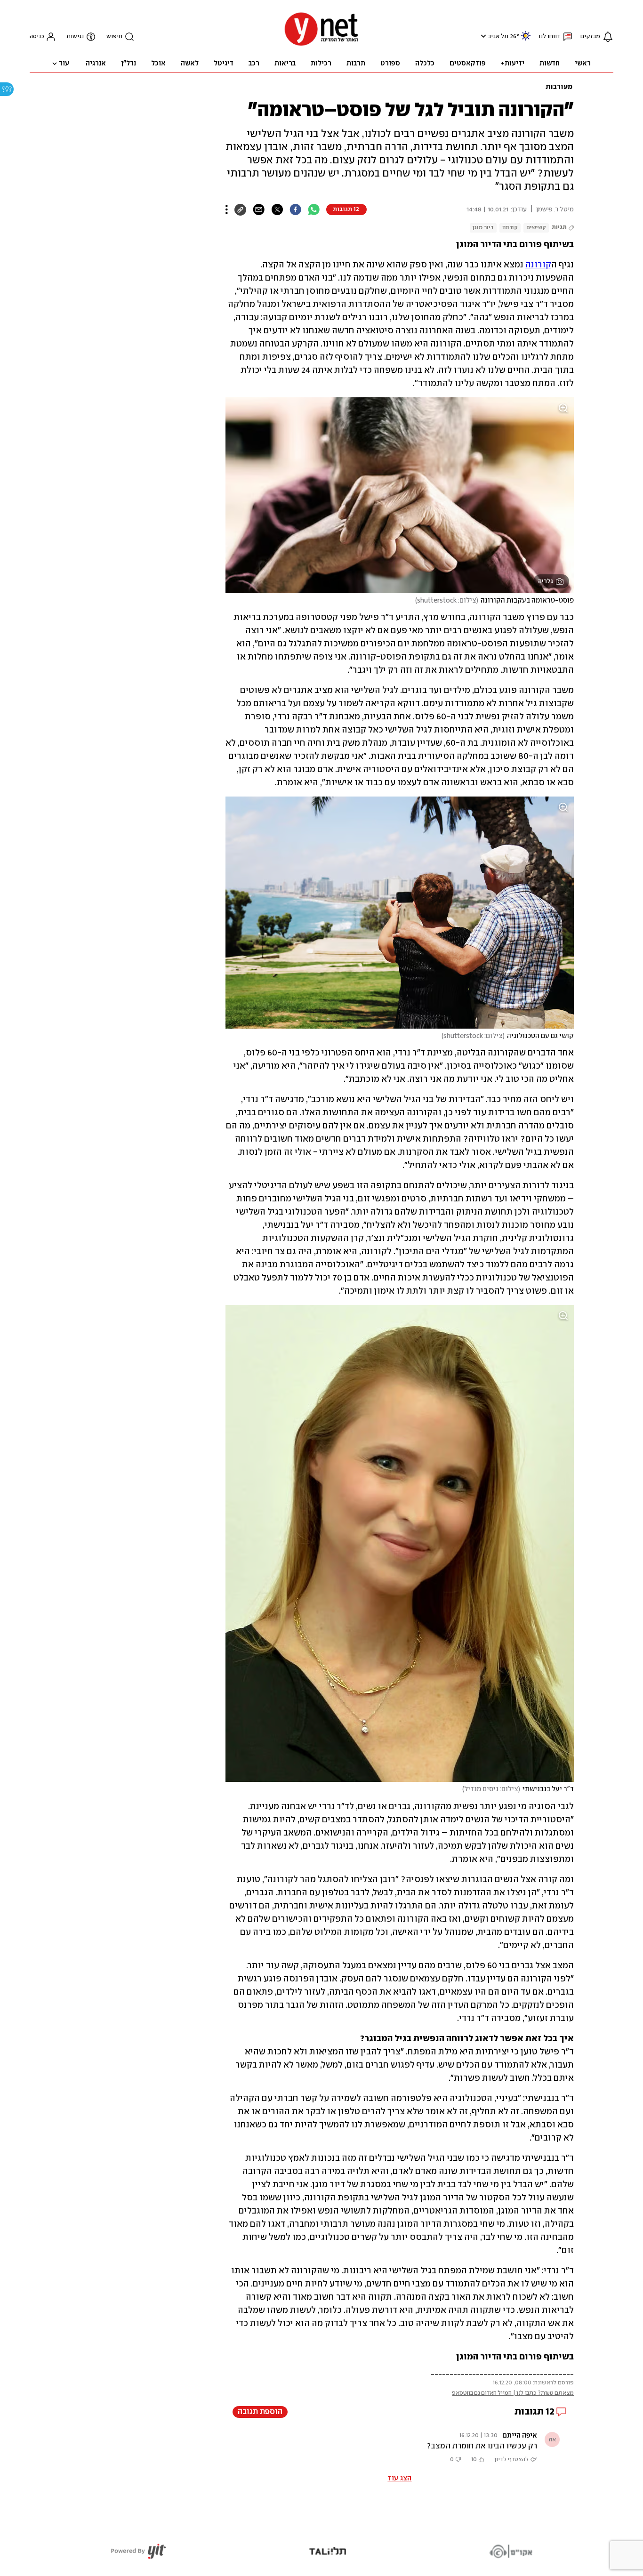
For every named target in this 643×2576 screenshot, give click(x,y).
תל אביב (498, 36)
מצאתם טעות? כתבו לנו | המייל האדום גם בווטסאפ (513, 2393)
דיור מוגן (483, 228)
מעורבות (559, 87)
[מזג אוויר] (526, 40)
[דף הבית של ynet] (321, 45)
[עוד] (227, 209)
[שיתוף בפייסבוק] (295, 209)
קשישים (536, 228)
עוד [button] (64, 64)
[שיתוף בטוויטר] (277, 209)
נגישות (75, 36)
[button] (482, 36)
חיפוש (114, 36)
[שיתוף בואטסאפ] (314, 209)
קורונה (510, 228)
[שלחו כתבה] (259, 209)
